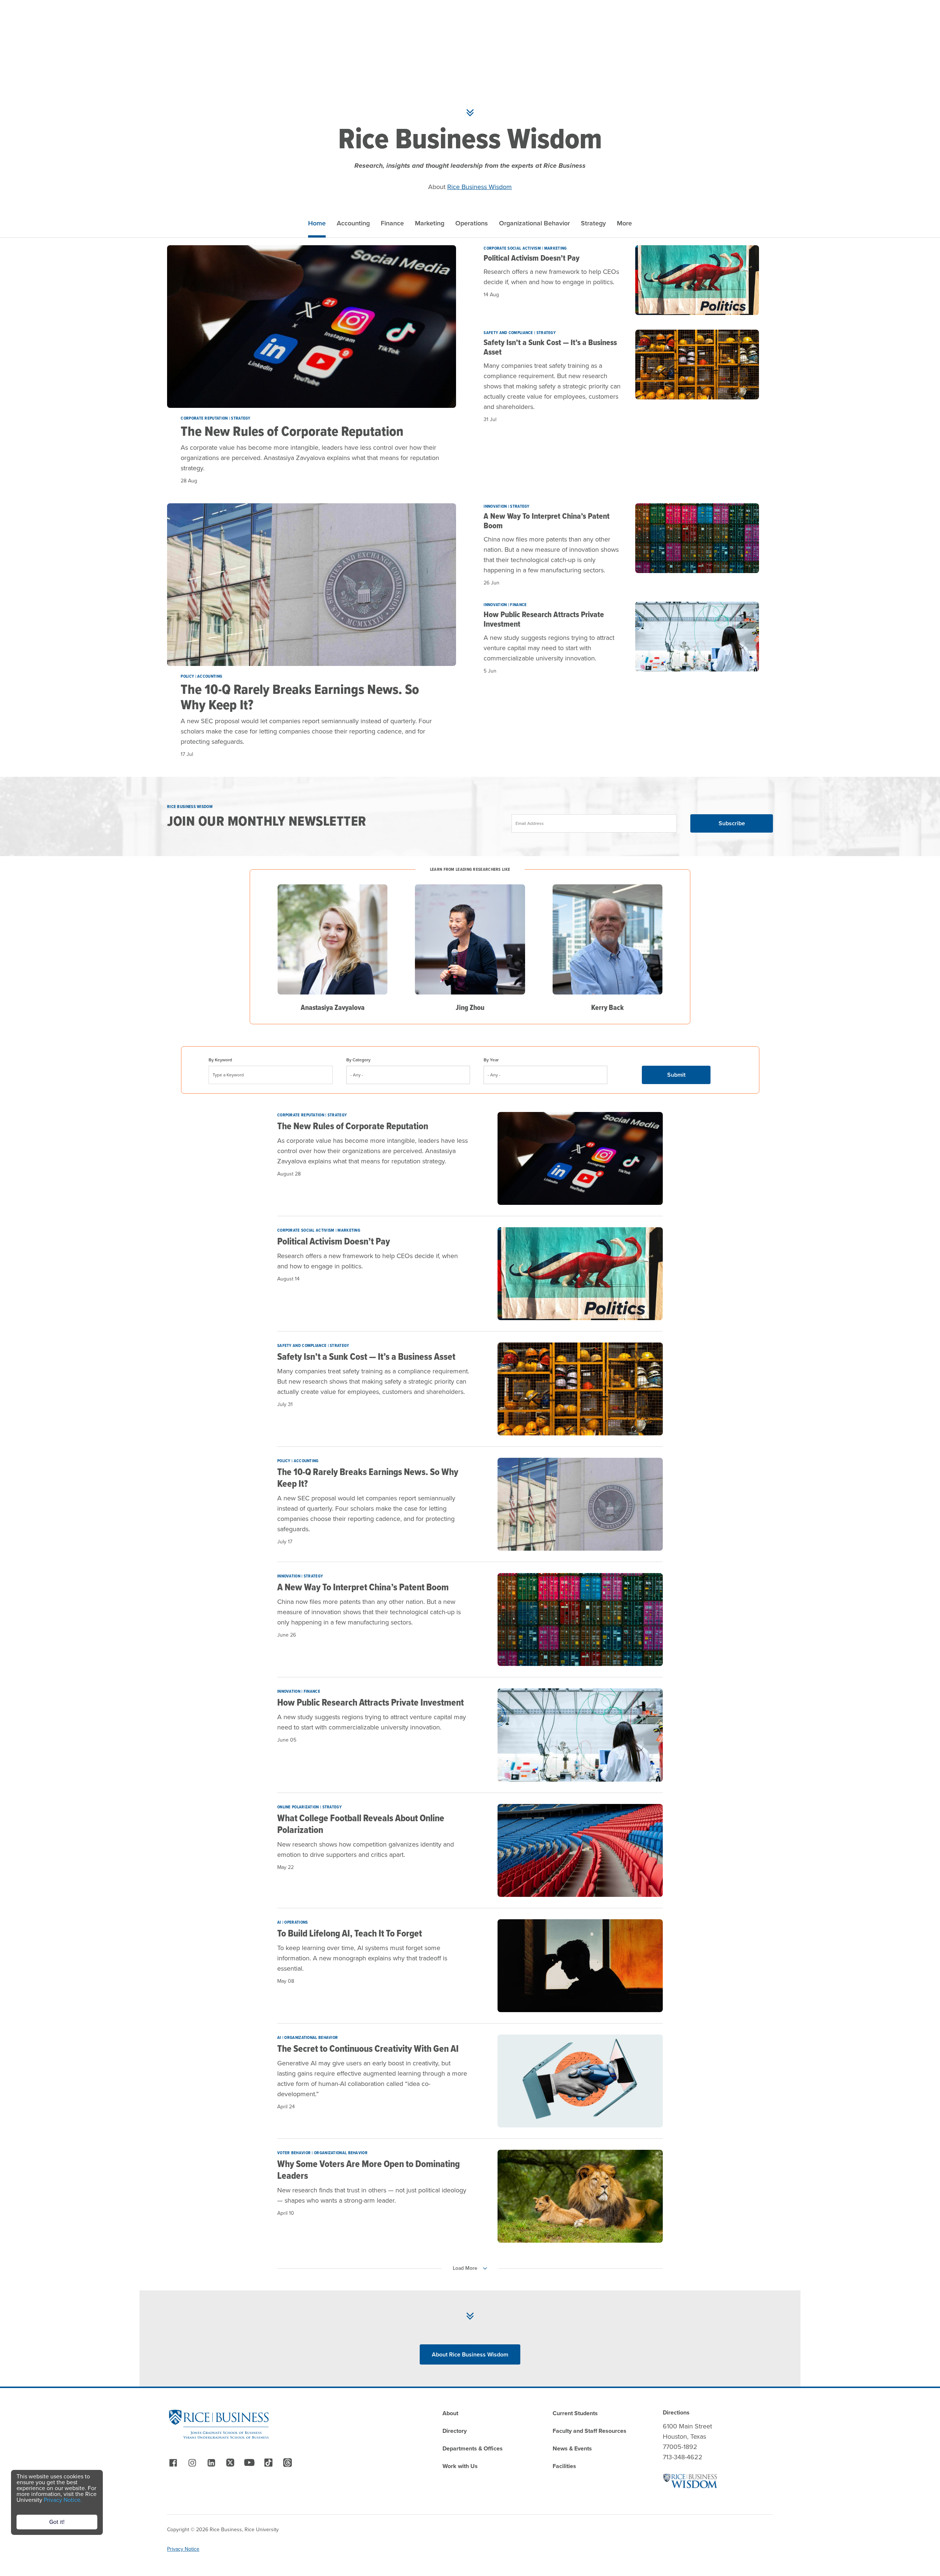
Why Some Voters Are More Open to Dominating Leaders (368, 2170)
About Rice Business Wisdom (470, 2354)
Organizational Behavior (534, 223)
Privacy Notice (183, 2549)
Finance (392, 223)
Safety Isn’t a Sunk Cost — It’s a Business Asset (550, 347)
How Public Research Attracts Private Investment (544, 619)
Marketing (430, 223)
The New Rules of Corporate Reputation (292, 431)
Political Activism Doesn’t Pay (532, 258)
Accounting (353, 223)
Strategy (593, 223)
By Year (491, 1060)
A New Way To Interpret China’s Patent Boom (547, 521)
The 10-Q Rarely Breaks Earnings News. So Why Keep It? (300, 697)
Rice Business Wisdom (480, 187)
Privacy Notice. (63, 2500)
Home (317, 223)
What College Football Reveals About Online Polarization (361, 1824)
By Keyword (220, 1060)
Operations (472, 223)
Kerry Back (608, 1007)
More (624, 223)
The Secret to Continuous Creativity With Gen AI (368, 2048)
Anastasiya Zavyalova (333, 1007)
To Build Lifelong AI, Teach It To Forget (350, 1933)
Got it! (57, 2522)
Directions (676, 2412)
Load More (465, 2268)
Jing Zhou (470, 1007)
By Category (358, 1060)
